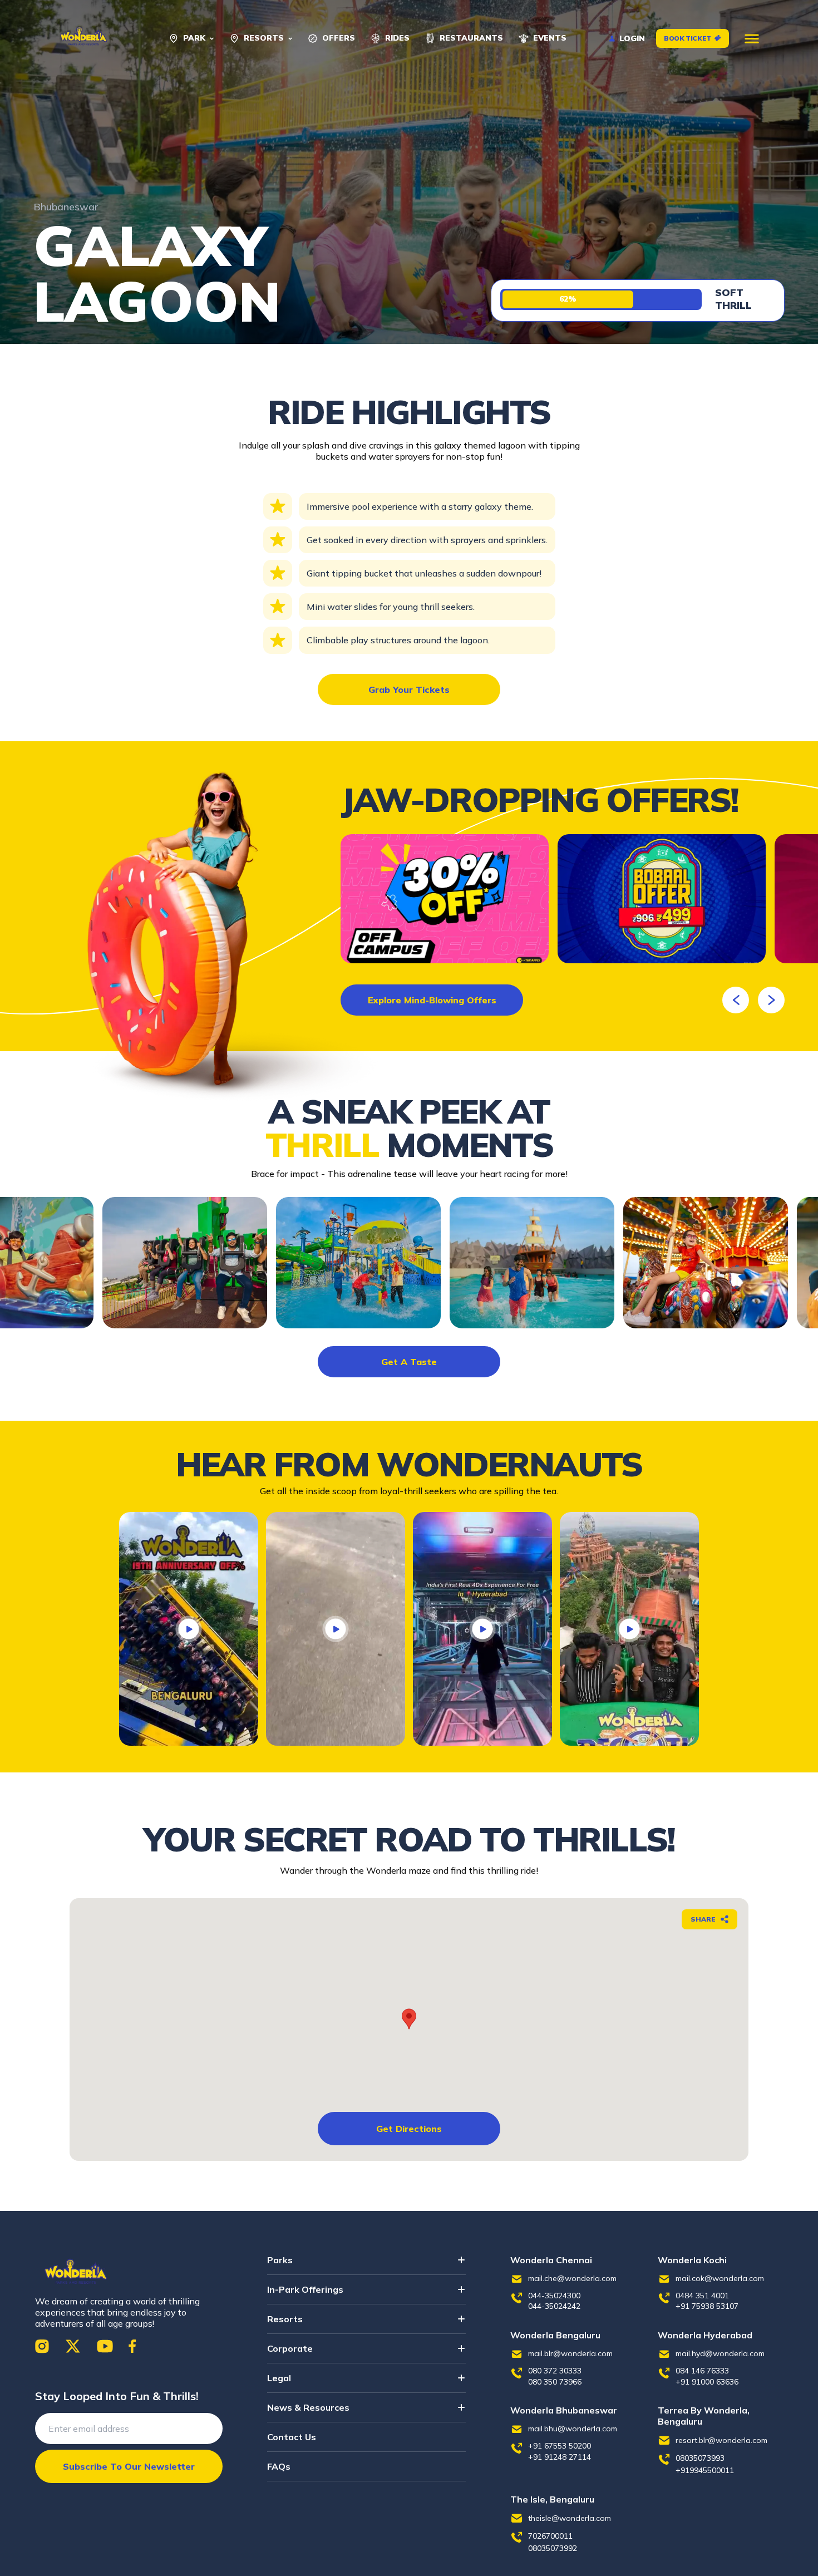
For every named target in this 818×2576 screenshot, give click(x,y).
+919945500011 (705, 2470)
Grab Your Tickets (409, 689)
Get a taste (409, 1362)
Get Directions (409, 2129)
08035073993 (700, 2458)
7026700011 (550, 2536)
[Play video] (189, 1629)
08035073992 (553, 2548)
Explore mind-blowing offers (432, 1000)
